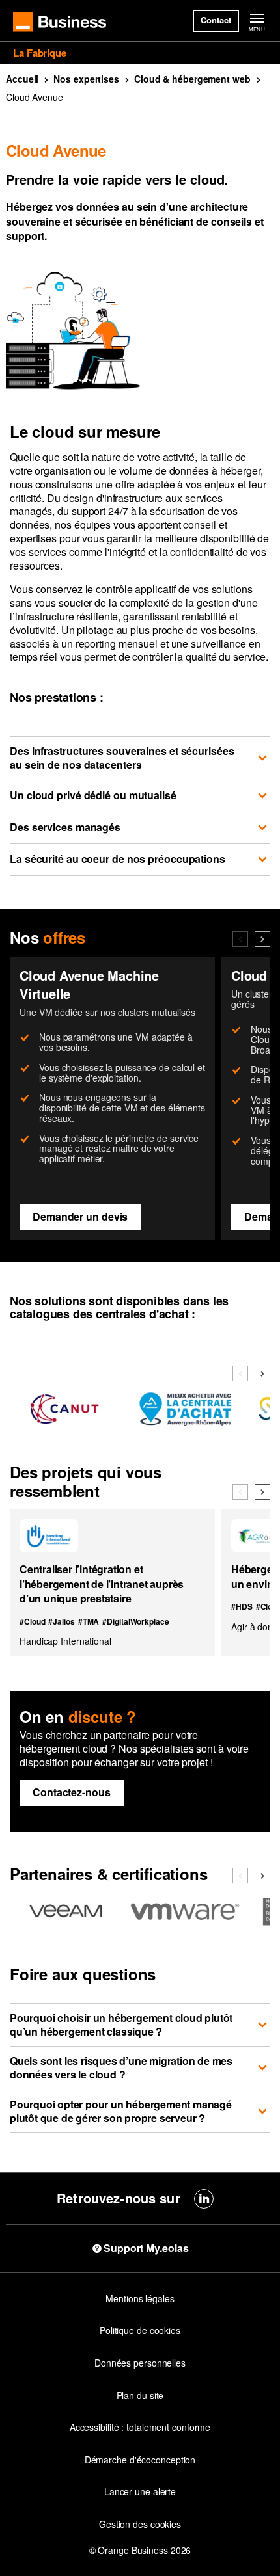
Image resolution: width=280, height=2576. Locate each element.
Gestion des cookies (140, 2524)
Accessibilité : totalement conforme (140, 2427)
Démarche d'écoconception (140, 2460)
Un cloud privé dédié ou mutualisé (93, 795)
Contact (216, 20)
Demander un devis (80, 1216)
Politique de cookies (140, 2330)
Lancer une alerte (140, 2491)
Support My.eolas (146, 2248)
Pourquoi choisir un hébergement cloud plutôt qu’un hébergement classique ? (121, 2025)
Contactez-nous (72, 1792)
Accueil (22, 79)
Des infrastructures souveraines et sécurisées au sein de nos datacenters (122, 758)
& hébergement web (192, 79)
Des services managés (65, 827)
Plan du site (140, 2395)
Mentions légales (140, 2298)
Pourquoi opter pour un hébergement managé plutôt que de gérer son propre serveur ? (121, 2111)
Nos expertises (86, 79)
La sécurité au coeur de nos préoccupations (118, 859)
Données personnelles (140, 2363)
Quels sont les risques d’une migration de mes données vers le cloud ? (121, 2067)
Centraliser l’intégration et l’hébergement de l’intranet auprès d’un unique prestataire (102, 1584)
